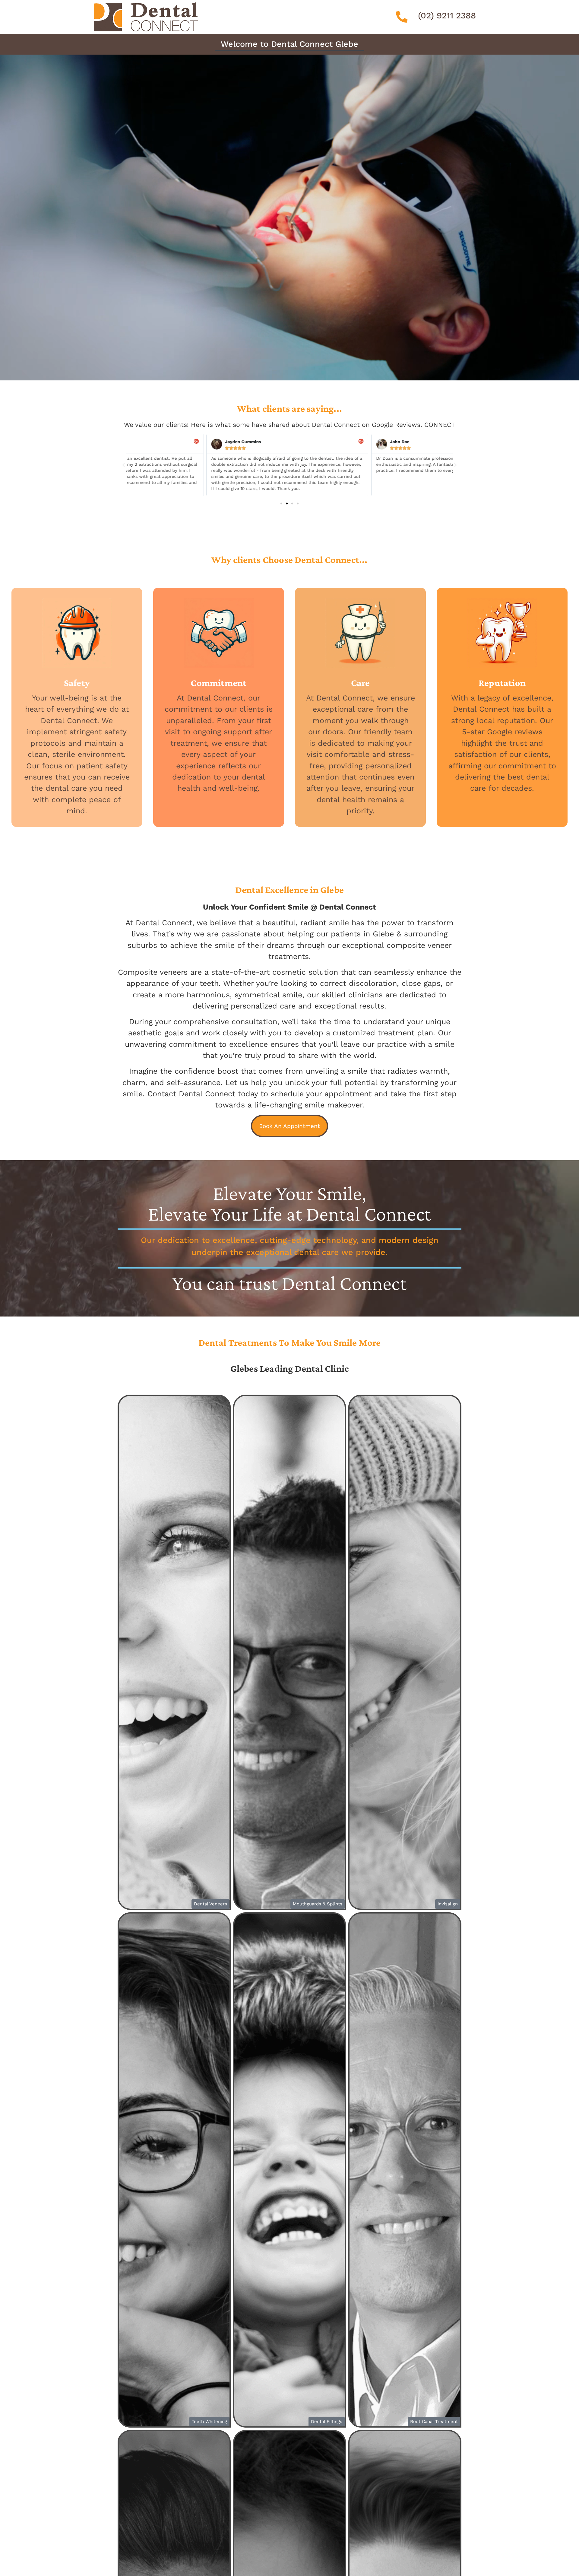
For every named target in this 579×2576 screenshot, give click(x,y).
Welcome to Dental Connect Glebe (289, 44)
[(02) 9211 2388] (402, 17)
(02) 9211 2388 (447, 16)
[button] (124, 465)
